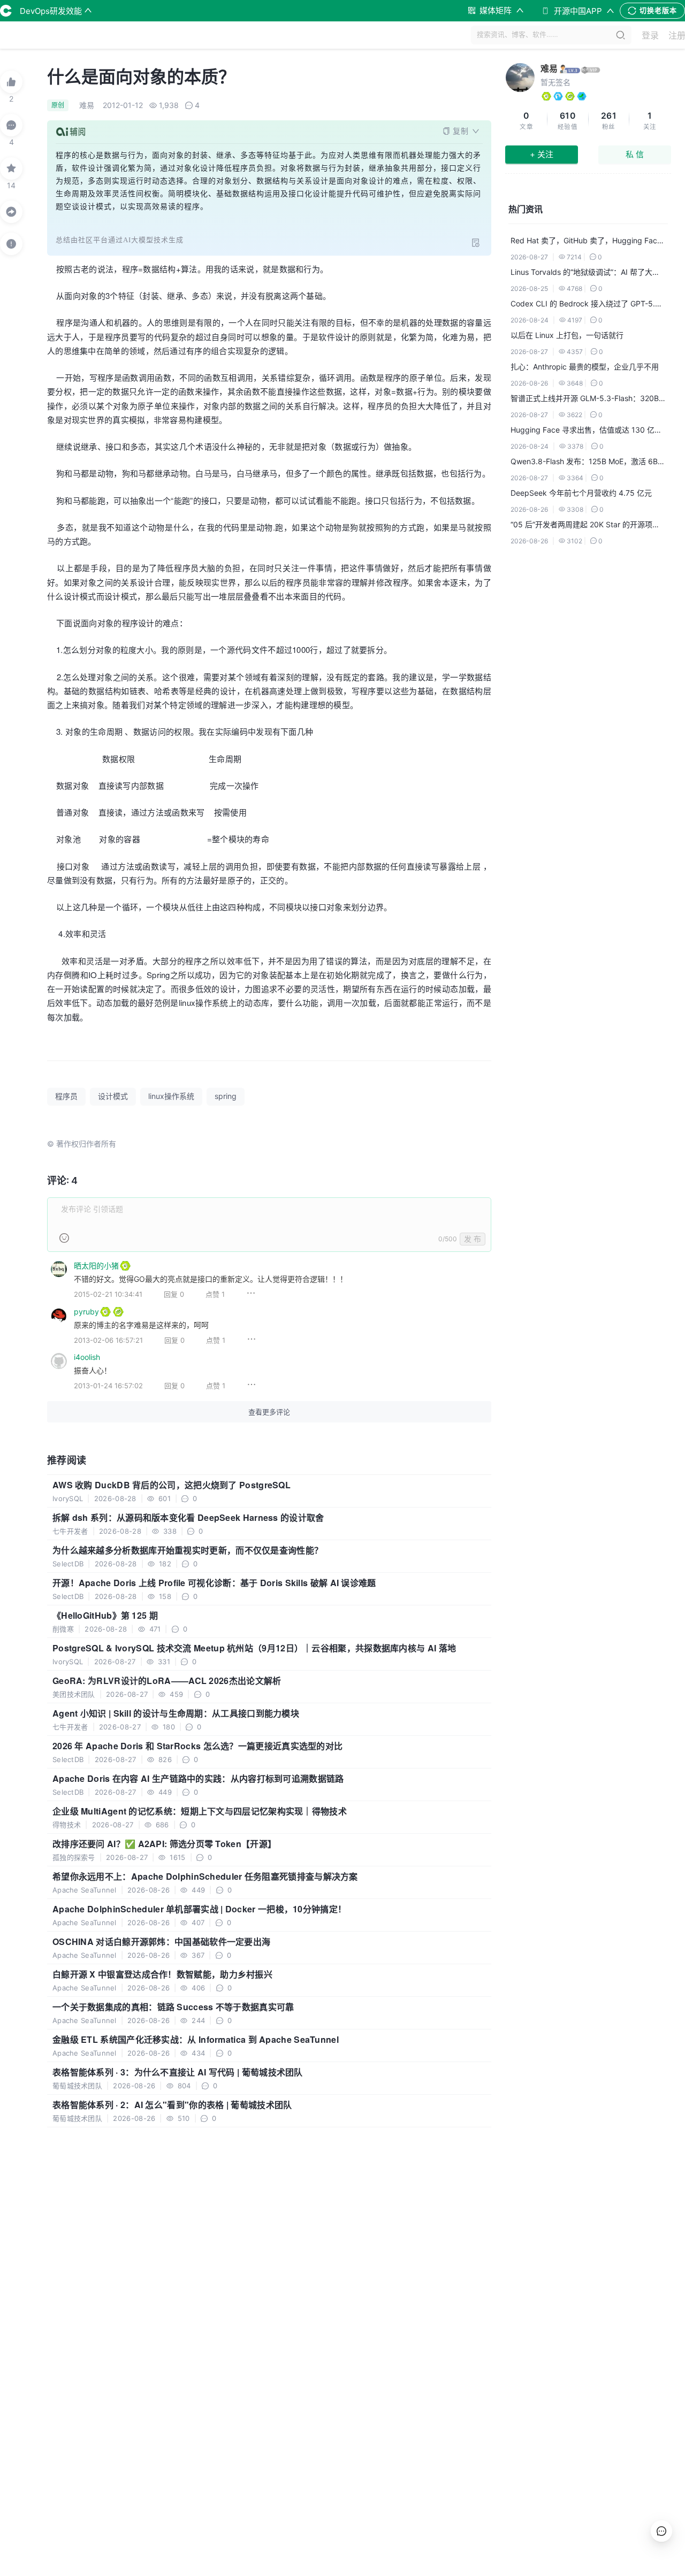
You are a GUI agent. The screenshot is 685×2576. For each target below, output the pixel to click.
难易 (549, 68)
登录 (650, 35)
